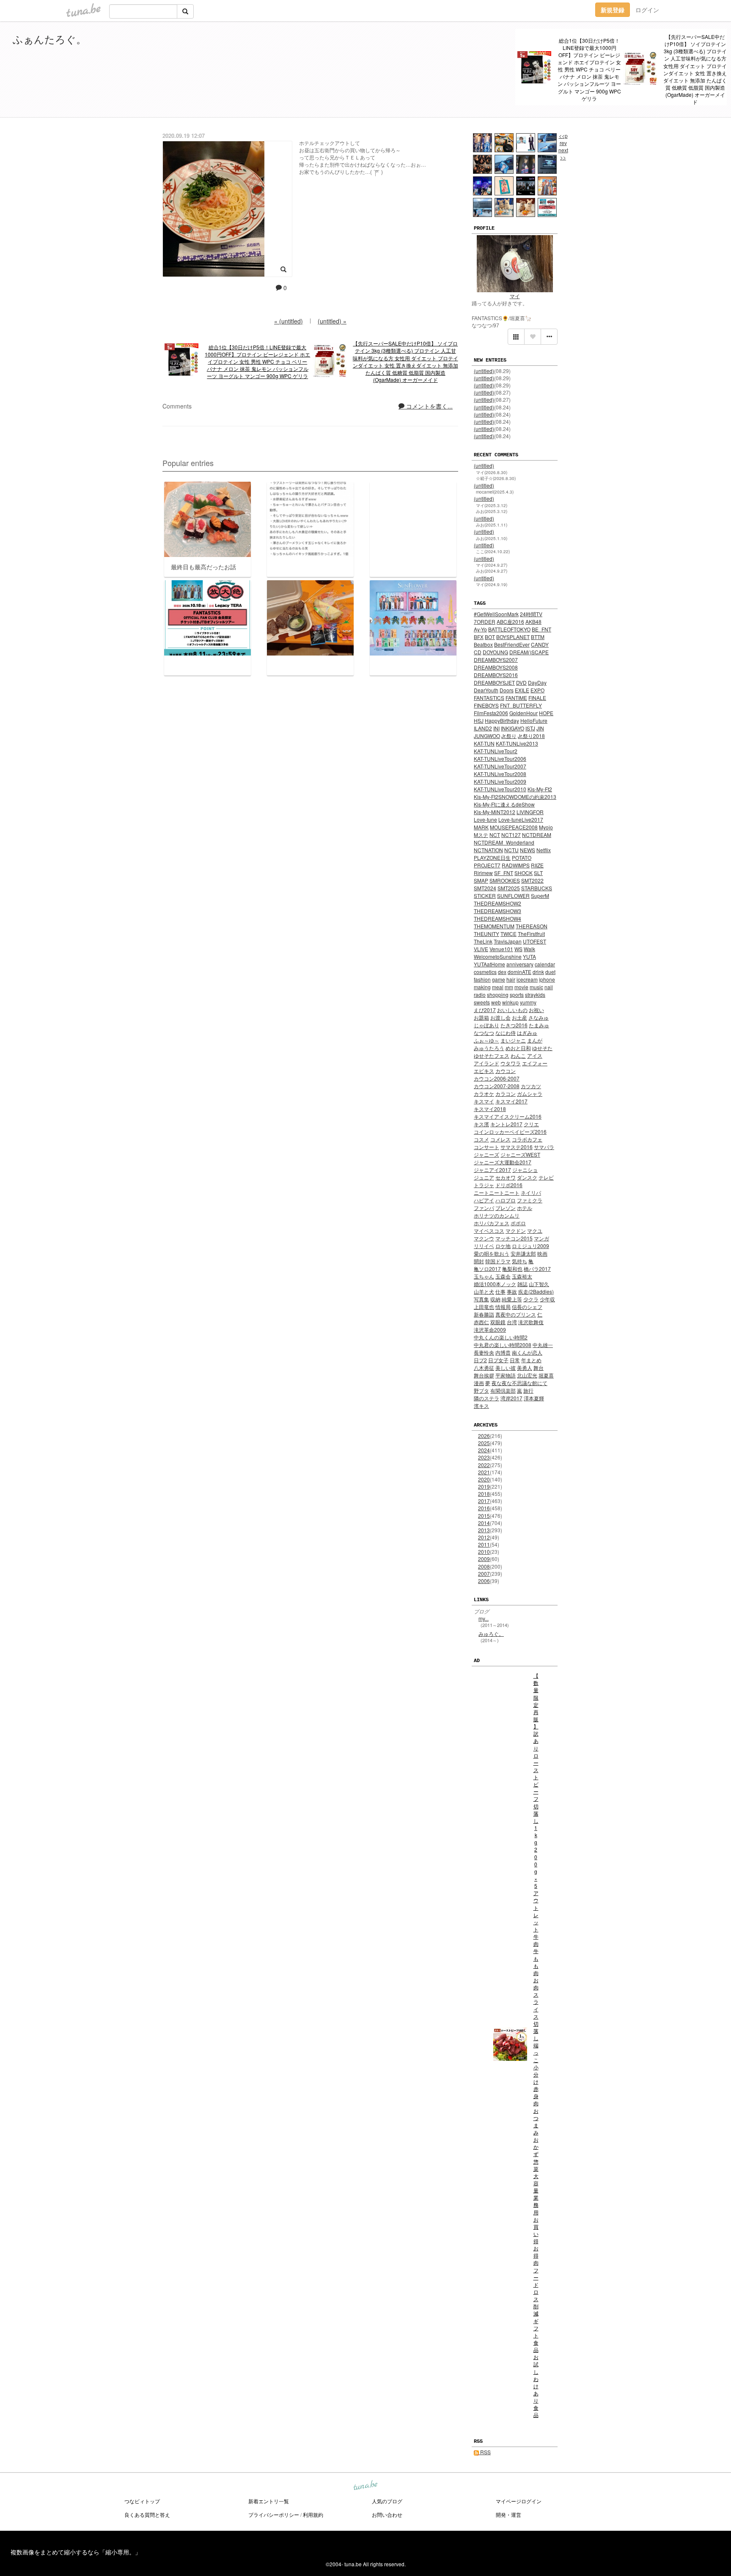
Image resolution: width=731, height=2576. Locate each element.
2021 (484, 1472)
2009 (484, 1559)
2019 (484, 1486)
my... (484, 1618)
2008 (484, 1566)
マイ (515, 296)
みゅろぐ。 (491, 1634)
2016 (484, 1508)
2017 (484, 1501)
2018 (484, 1494)
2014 (484, 1523)
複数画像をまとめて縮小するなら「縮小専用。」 (76, 2552)
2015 (484, 1516)
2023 (484, 1457)
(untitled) (484, 371)
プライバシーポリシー (274, 2514)
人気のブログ (387, 2501)
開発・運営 (508, 2514)
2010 (484, 1551)
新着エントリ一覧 (269, 2501)
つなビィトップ (142, 2501)
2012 (484, 1537)
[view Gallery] (516, 337)
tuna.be (365, 2486)
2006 (484, 1581)
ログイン (647, 10)
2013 (484, 1530)
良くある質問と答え (147, 2514)
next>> (563, 154)
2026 (484, 1436)
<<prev (563, 139)
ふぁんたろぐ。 (49, 39)
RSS (485, 2452)
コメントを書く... (429, 406)
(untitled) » (332, 321)
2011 (484, 1544)
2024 (484, 1450)
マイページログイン (519, 2501)
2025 (484, 1443)
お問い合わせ (387, 2514)
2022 (484, 1465)
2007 (484, 1573)
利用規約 (313, 2514)
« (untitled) (289, 321)
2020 (484, 1479)
